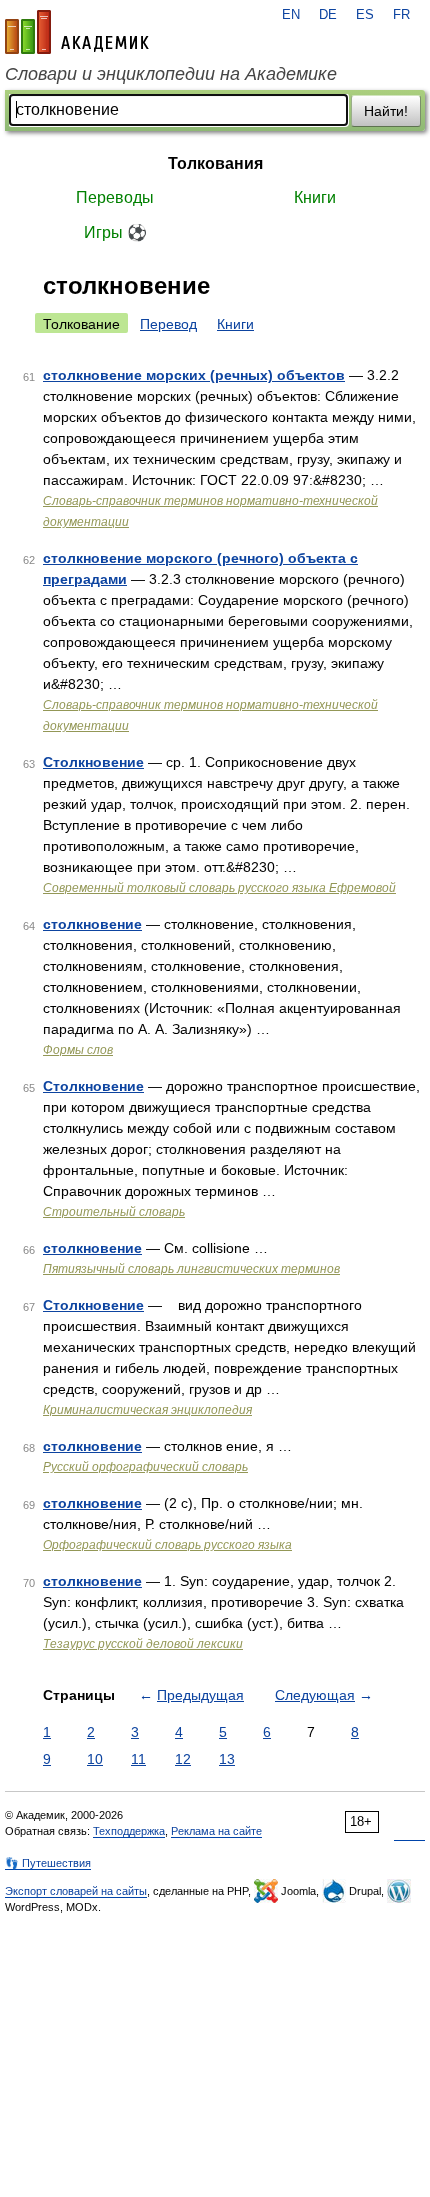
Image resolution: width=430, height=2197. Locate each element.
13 (227, 1759)
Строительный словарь (114, 1212)
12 (183, 1759)
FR (401, 15)
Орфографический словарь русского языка (167, 1545)
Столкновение (93, 762)
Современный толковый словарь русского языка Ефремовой (219, 888)
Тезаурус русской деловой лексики (143, 1644)
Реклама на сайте (216, 1831)
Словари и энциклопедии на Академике (171, 74)
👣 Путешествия (48, 1863)
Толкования (215, 163)
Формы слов (78, 1050)
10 (95, 1759)
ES (365, 15)
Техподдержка (129, 1831)
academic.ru (77, 32)
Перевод (168, 324)
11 (138, 1759)
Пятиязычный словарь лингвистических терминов (191, 1269)
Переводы (115, 197)
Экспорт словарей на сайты (76, 1891)
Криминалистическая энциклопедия (147, 1410)
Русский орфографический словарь (145, 1467)
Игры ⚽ (115, 232)
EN (291, 15)
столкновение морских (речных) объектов (194, 375)
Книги (315, 197)
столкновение (92, 924)
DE (328, 15)
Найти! (386, 111)
